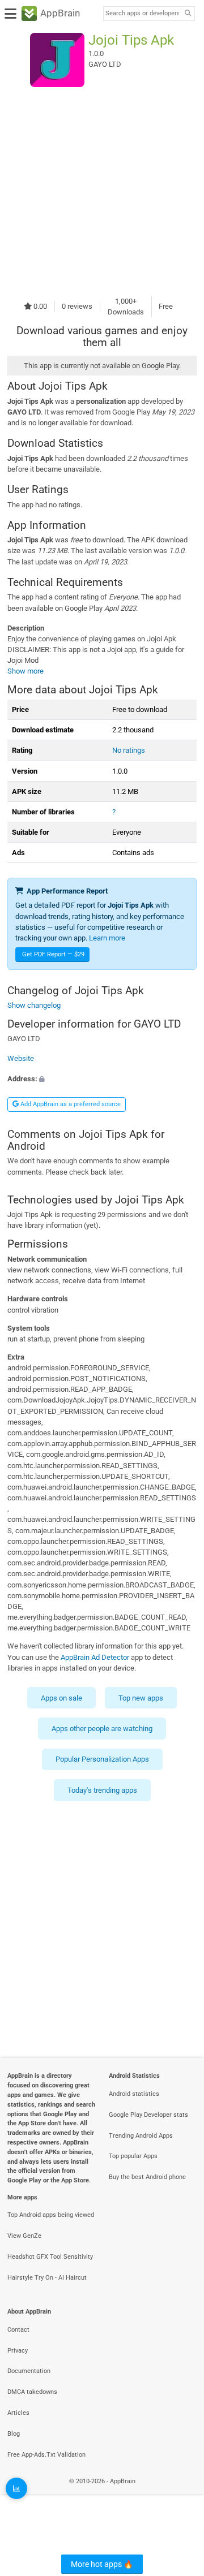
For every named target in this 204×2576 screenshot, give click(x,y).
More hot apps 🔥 (102, 2564)
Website (21, 1059)
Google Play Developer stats (148, 2115)
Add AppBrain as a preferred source (70, 1104)
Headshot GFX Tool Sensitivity (50, 2257)
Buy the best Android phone (147, 2177)
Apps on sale (61, 1698)
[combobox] (142, 14)
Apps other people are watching (102, 1729)
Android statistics (134, 2094)
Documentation (29, 2371)
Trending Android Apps (141, 2136)
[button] (102, 1079)
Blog (14, 2434)
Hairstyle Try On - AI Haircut (47, 2278)
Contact (18, 2330)
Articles (18, 2413)
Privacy (18, 2351)
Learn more (107, 938)
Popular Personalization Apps (102, 1760)
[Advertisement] (102, 191)
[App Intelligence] (16, 2488)
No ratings (129, 750)
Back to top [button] (181, 2494)
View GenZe (24, 2236)
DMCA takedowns (32, 2392)
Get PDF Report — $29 (53, 954)
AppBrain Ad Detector (95, 1657)
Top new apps (141, 1698)
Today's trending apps (102, 1790)
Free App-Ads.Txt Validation (46, 2455)
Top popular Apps (133, 2156)
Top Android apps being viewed (51, 2215)
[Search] (188, 14)
